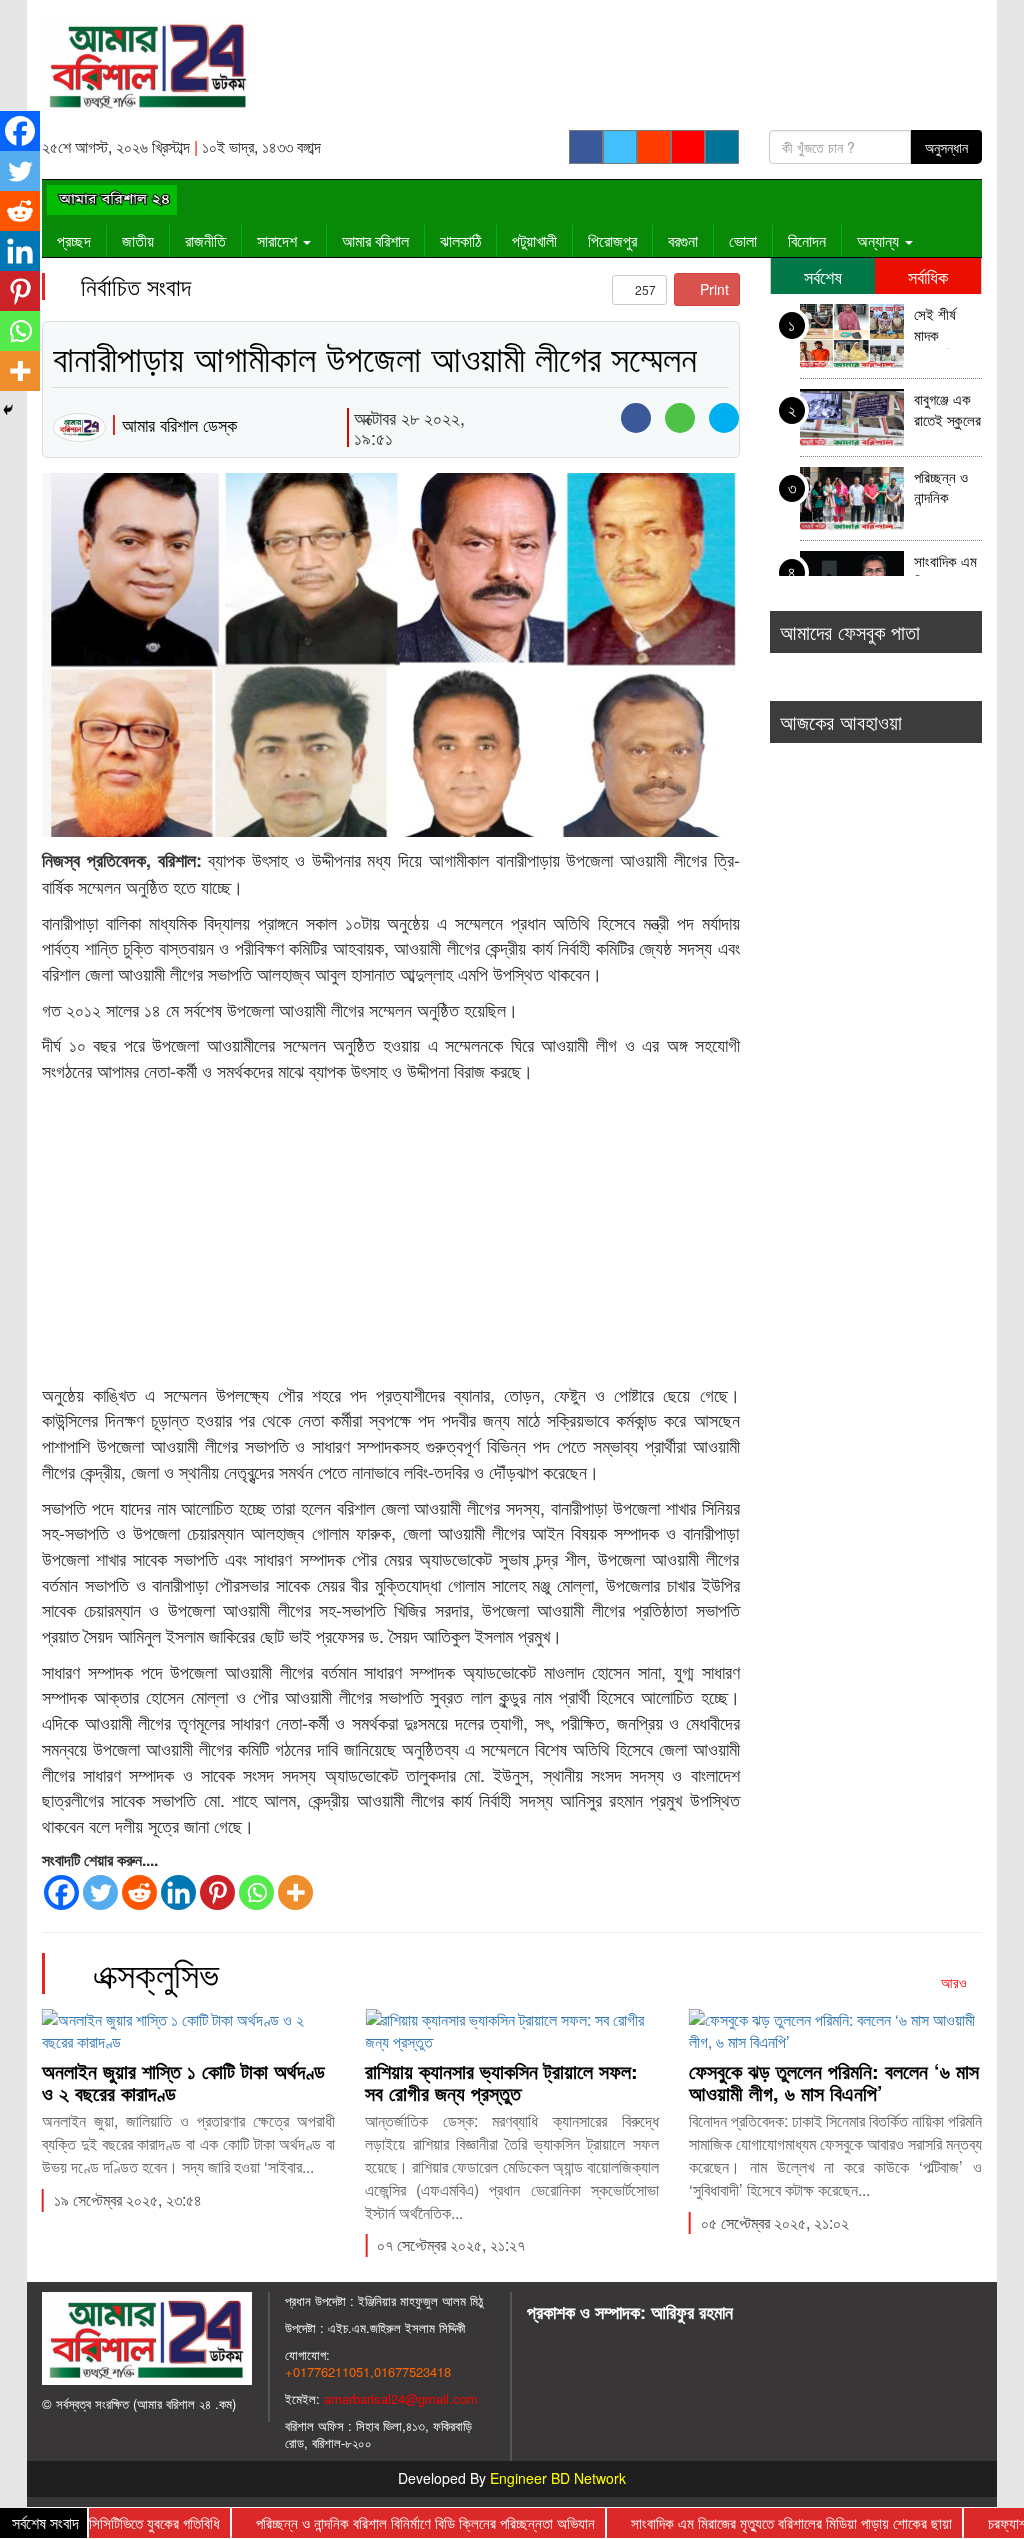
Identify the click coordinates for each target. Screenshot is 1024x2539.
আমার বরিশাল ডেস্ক (179, 424)
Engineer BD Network (558, 2478)
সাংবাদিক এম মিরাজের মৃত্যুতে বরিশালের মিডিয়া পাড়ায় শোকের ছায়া (945, 573)
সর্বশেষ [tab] (823, 276)
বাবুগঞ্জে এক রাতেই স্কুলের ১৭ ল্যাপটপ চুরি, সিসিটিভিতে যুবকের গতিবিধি (947, 411)
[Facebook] (61, 1892)
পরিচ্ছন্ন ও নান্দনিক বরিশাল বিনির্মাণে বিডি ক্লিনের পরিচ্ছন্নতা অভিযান (946, 489)
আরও (956, 1982)
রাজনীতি (205, 240)
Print (712, 289)
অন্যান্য (880, 240)
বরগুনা (683, 240)
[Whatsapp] (256, 1892)
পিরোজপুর (612, 240)
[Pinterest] (217, 1892)
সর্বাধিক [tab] (928, 276)
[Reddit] (139, 1892)
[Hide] (8, 410)
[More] (295, 1892)
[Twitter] (100, 1892)
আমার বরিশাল (375, 240)
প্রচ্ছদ (74, 240)
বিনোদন (807, 240)
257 (644, 289)
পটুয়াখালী (534, 240)
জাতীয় (138, 240)
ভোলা (743, 240)
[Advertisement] (391, 1234)
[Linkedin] (178, 1892)
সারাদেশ (279, 240)
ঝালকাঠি (460, 240)
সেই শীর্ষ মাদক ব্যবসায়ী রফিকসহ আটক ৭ (935, 326)
